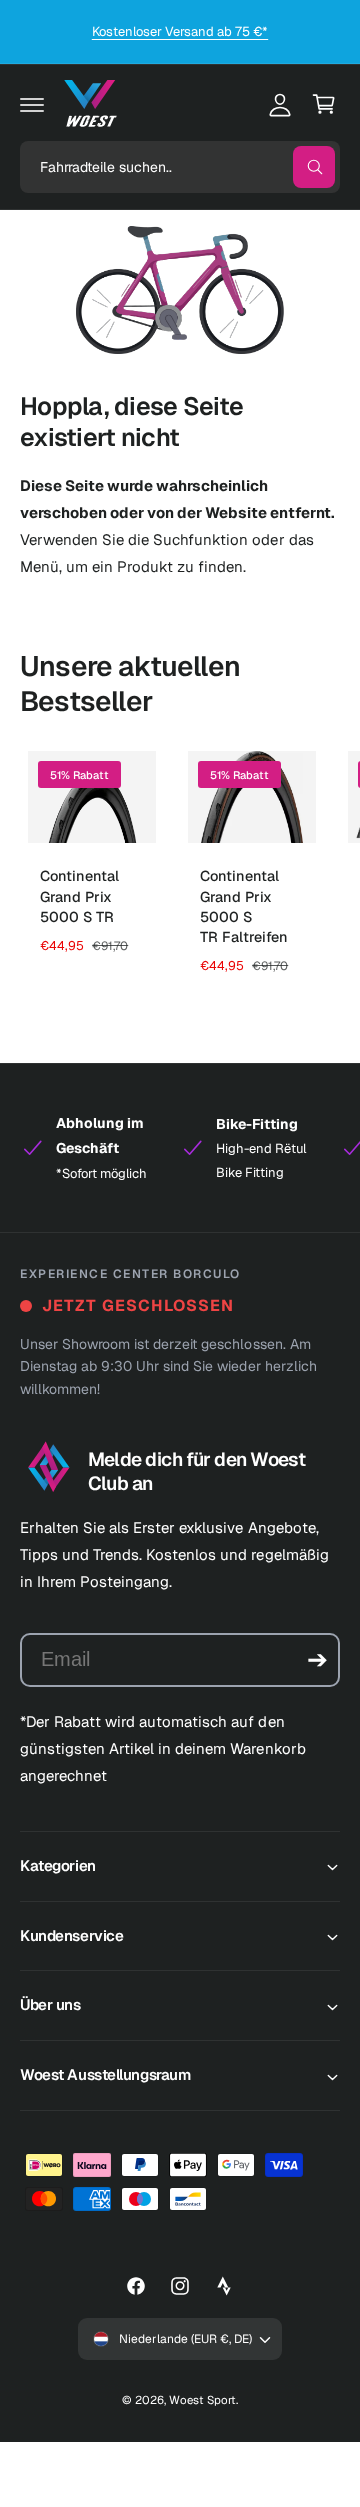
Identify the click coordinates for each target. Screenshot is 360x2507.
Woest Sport (202, 2399)
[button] (32, 104)
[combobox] (180, 167)
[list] (180, 1148)
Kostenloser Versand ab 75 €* (180, 31)
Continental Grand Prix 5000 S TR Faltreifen (244, 906)
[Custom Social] (224, 2286)
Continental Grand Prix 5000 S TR (79, 896)
